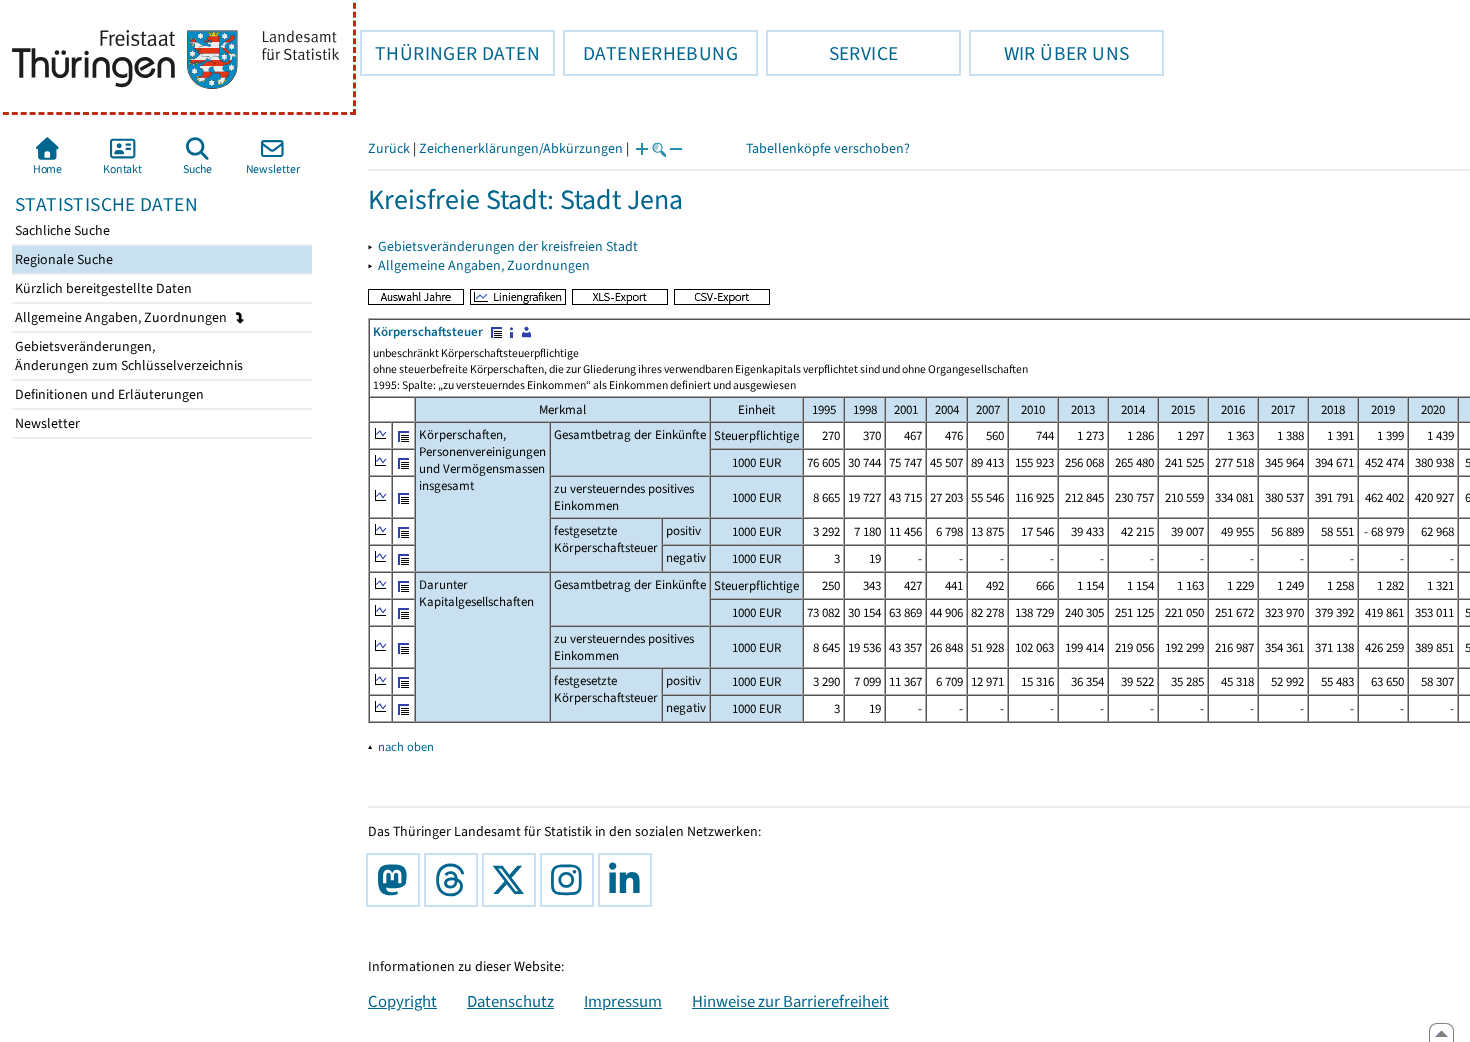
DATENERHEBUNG (650, 53)
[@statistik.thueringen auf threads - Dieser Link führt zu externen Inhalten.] (455, 880)
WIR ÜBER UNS (1049, 53)
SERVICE (832, 53)
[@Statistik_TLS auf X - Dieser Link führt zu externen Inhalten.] (513, 880)
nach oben (406, 746)
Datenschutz (510, 1001)
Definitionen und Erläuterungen (108, 394)
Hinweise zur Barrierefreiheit (790, 1001)
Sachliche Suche (61, 230)
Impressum (623, 1001)
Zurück (389, 148)
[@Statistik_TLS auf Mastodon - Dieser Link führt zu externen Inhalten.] (397, 880)
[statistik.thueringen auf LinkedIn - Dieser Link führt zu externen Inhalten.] (629, 880)
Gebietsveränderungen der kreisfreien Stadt (508, 246)
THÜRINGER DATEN (450, 53)
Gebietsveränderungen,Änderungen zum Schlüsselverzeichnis (127, 356)
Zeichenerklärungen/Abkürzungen (521, 148)
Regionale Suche (62, 259)
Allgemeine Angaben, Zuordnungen (122, 317)
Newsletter (46, 423)
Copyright (402, 1001)
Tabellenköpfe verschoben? (828, 148)
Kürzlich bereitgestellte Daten (102, 288)
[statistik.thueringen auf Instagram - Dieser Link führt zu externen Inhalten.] (571, 880)
